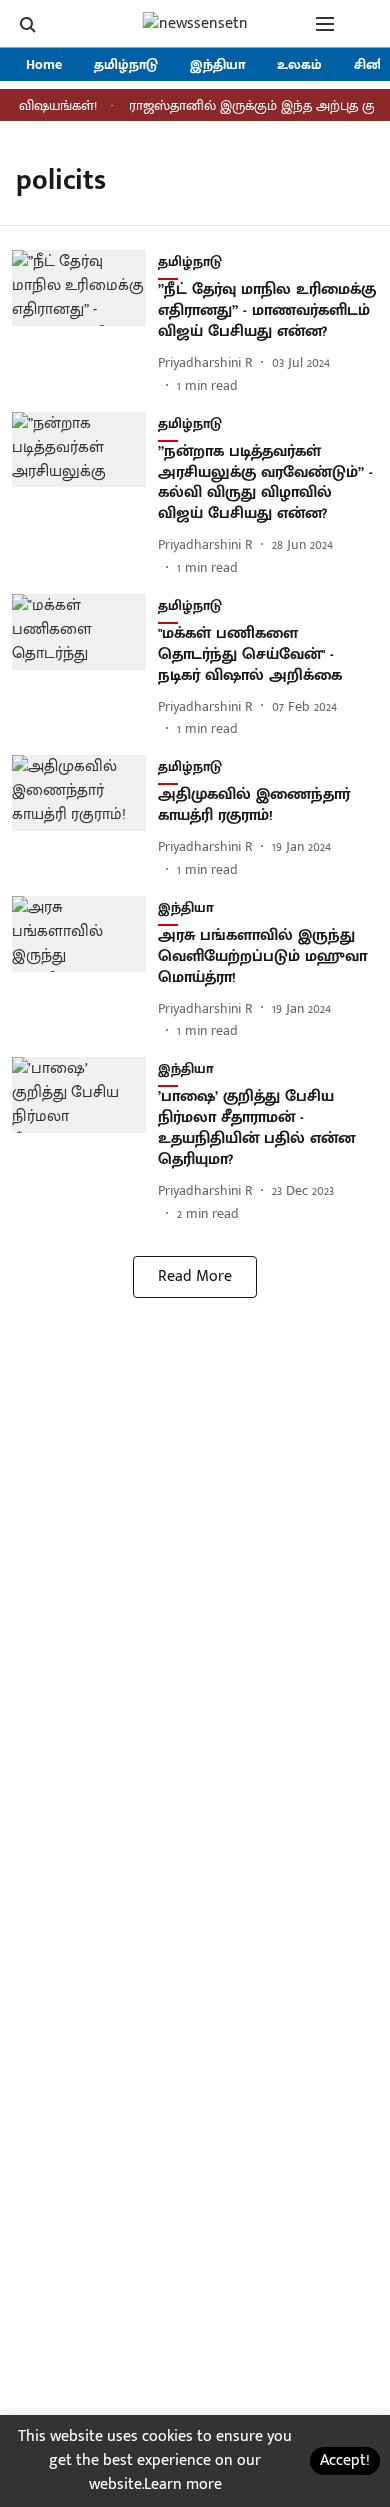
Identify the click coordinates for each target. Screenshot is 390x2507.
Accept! (345, 2460)
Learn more (183, 2484)
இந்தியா (217, 64)
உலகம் (299, 64)
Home (44, 64)
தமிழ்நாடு (126, 64)
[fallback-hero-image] (85, 322)
